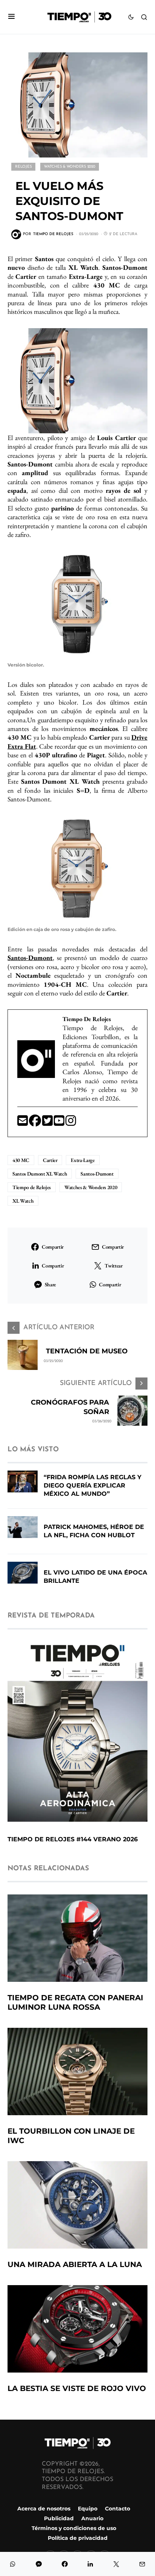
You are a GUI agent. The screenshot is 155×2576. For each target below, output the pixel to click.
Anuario (92, 2518)
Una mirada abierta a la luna (75, 2264)
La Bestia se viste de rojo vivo (77, 2388)
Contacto (118, 2509)
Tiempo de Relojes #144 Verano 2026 (73, 1839)
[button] (11, 17)
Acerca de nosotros (44, 2509)
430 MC (21, 1160)
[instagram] (71, 1123)
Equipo (88, 2509)
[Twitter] (48, 1123)
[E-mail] (23, 1123)
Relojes (23, 167)
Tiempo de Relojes (32, 1187)
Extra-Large (83, 1160)
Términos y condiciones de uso (74, 2528)
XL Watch (23, 1201)
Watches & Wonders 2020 (70, 167)
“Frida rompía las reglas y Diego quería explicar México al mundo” (93, 1485)
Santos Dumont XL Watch (40, 1174)
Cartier (50, 1160)
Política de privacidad (78, 2538)
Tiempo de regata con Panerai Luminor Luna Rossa (75, 2002)
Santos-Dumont (97, 1174)
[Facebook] (36, 1123)
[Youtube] (60, 1123)
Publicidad (59, 2518)
